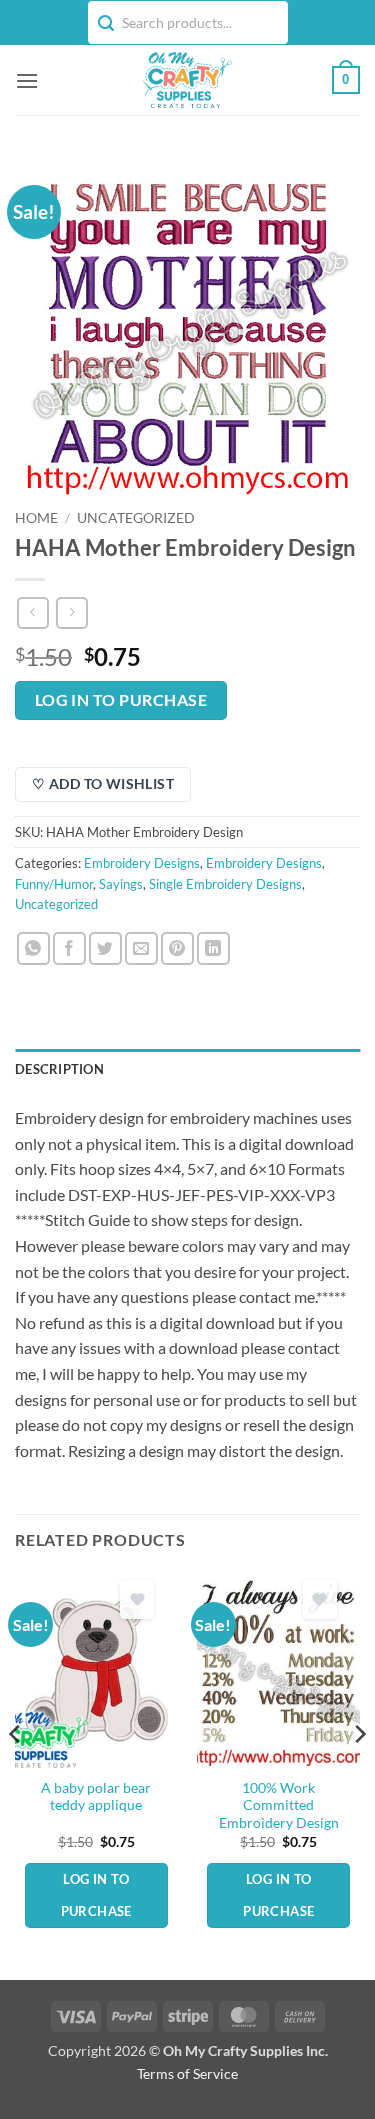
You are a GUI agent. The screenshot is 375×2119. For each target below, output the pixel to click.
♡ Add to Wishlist (103, 783)
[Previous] (16, 1774)
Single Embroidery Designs (225, 884)
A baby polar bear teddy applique (96, 1797)
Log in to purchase (121, 700)
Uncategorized (136, 518)
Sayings (121, 884)
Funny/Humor (54, 884)
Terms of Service (187, 2073)
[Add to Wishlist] (137, 1599)
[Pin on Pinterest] (177, 948)
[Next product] (32, 612)
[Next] (359, 1774)
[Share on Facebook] (69, 948)
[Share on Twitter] (105, 948)
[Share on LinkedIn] (213, 948)
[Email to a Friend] (141, 948)
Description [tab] (59, 1069)
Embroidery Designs (142, 863)
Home (36, 518)
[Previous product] (71, 612)
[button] (27, 80)
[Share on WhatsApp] (33, 948)
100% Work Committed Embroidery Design (279, 1805)
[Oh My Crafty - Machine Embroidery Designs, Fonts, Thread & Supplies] (185, 80)
